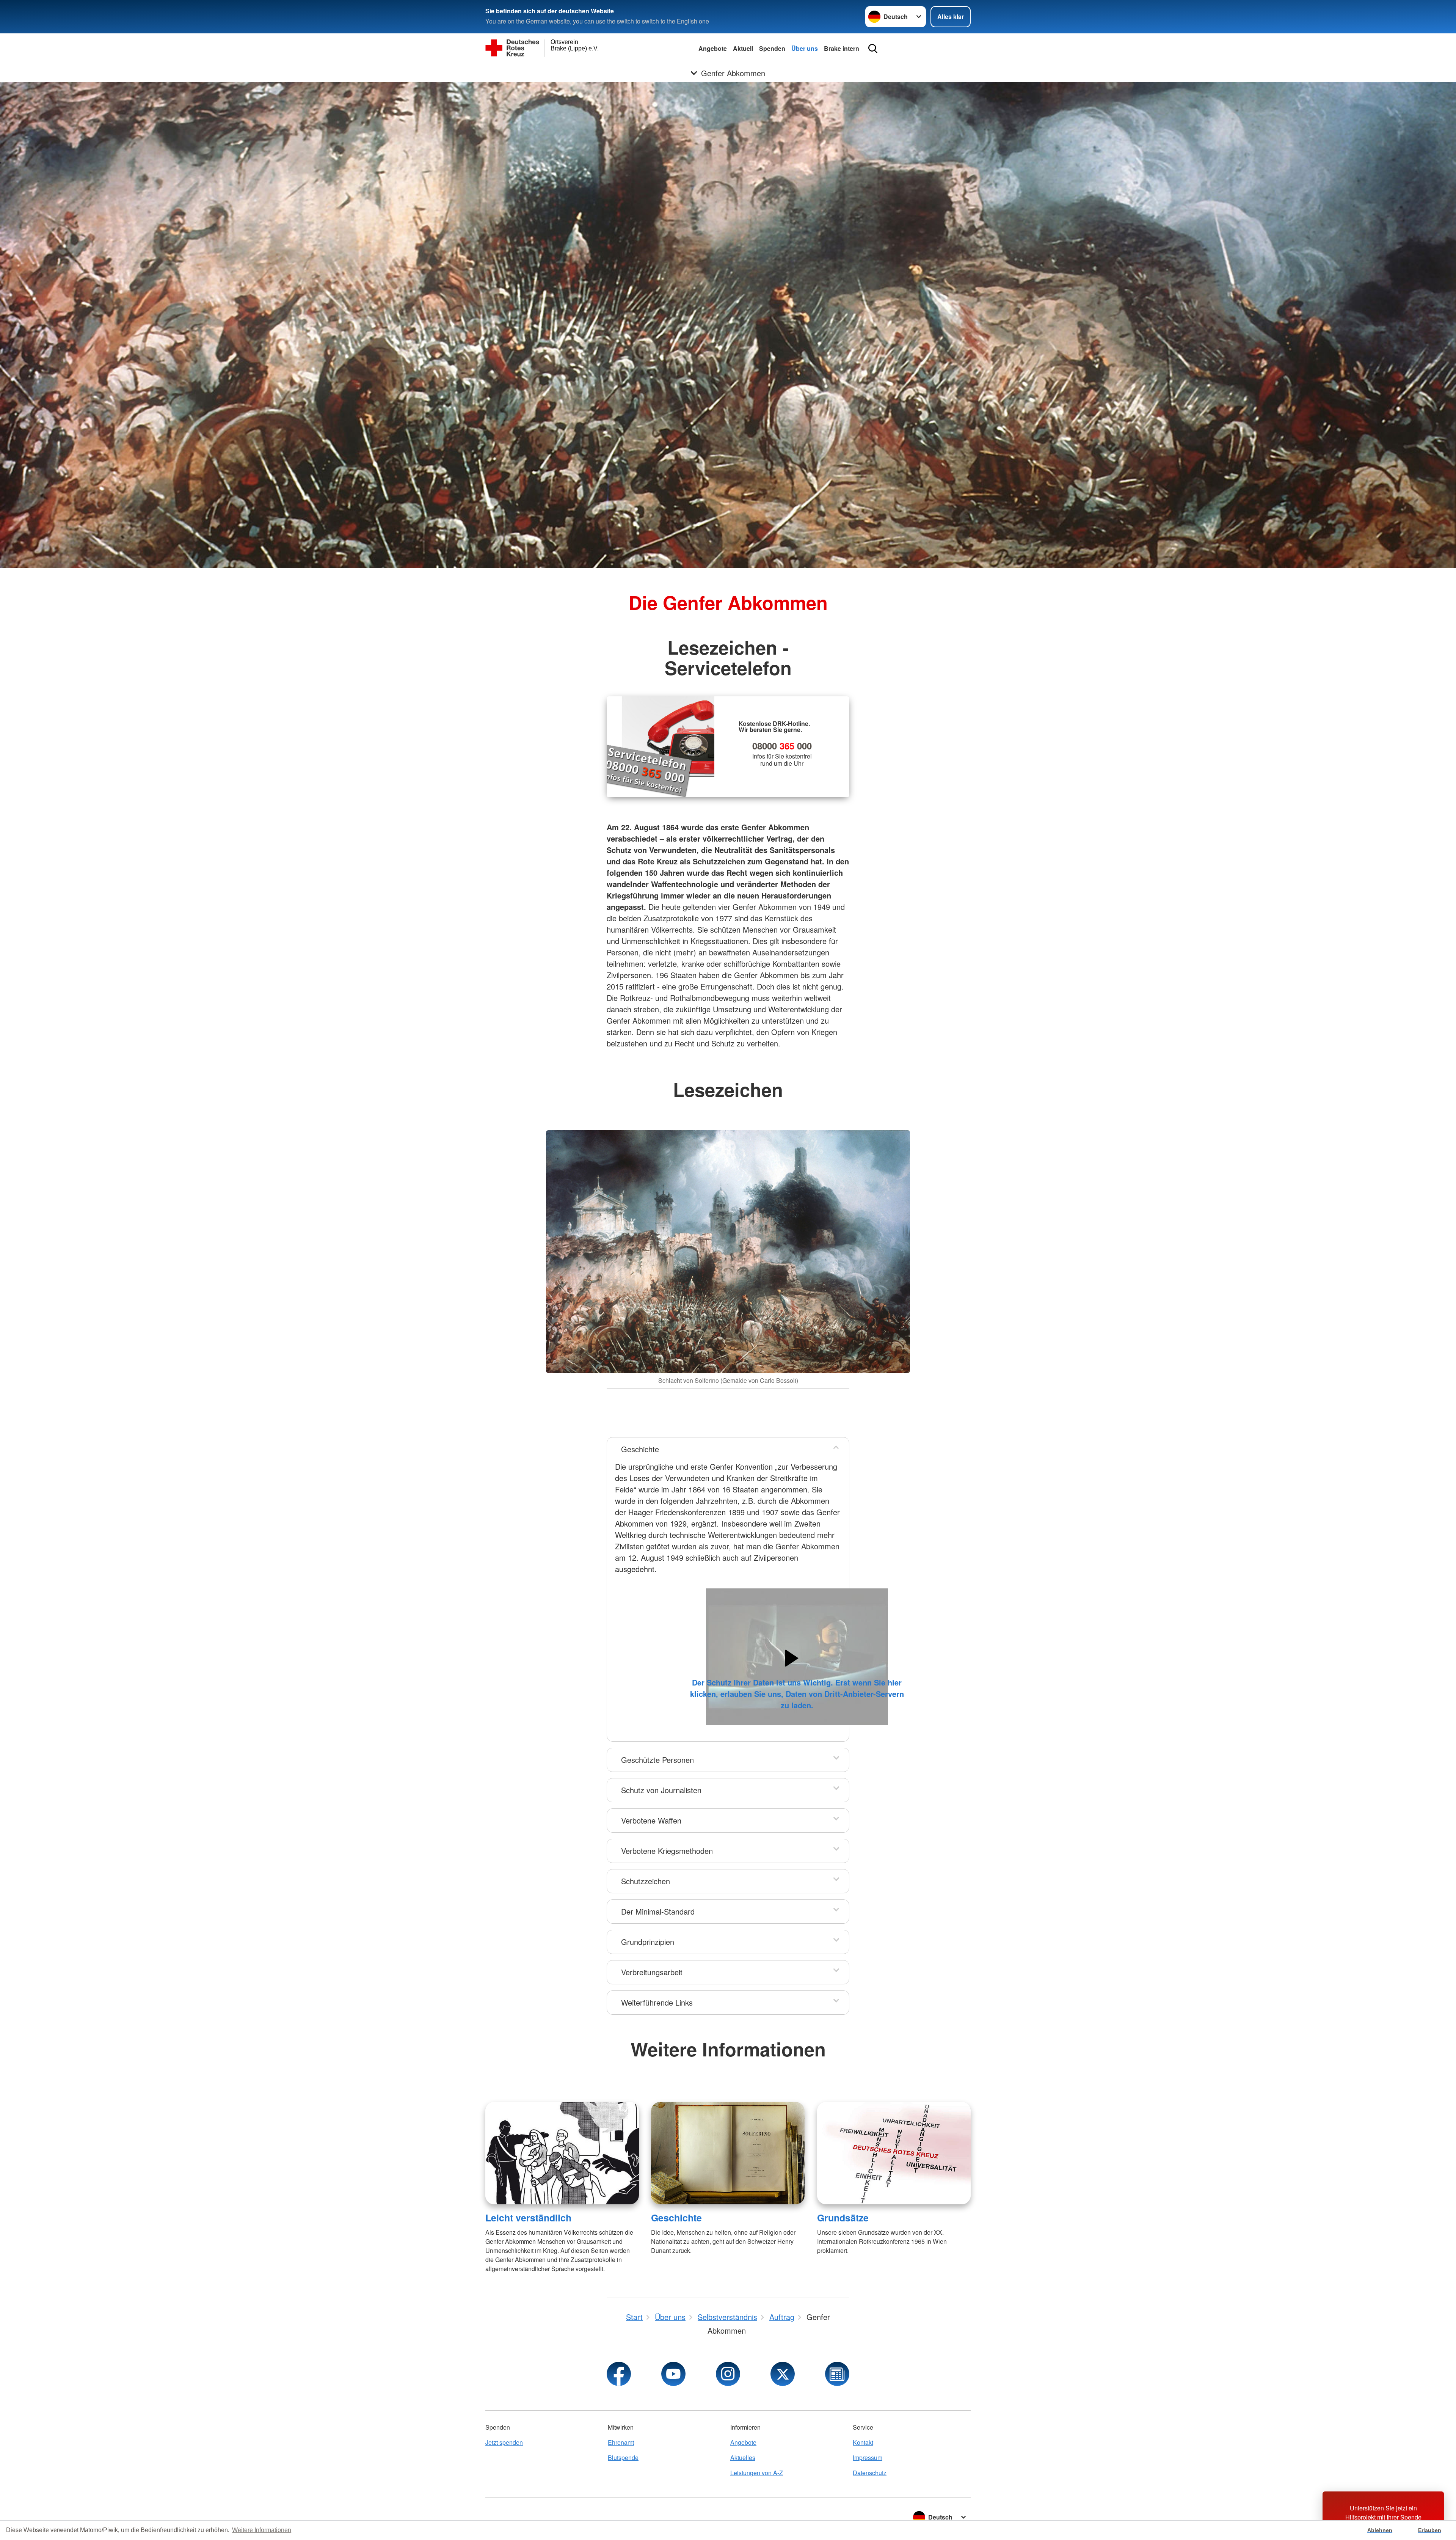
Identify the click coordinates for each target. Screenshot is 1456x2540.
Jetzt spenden (504, 2442)
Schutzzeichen (646, 1881)
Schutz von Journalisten (661, 1790)
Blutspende (623, 2458)
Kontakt (863, 2442)
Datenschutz (870, 2473)
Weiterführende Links (657, 2002)
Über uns (805, 48)
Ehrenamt (621, 2442)
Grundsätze (843, 2218)
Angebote (713, 48)
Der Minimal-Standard (658, 1911)
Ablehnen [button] (1380, 2530)
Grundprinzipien (648, 1942)
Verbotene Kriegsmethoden (667, 1851)
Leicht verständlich (528, 2218)
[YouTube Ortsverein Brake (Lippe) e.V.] (673, 2374)
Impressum (868, 2458)
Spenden (772, 48)
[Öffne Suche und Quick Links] (873, 49)
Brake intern (842, 48)
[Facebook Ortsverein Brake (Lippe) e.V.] (619, 2374)
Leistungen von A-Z (757, 2473)
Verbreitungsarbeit (652, 1972)
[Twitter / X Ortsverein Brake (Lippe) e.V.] (783, 2374)
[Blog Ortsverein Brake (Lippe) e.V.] (837, 2374)
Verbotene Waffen (651, 1820)
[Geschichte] (728, 2153)
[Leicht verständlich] (562, 2153)
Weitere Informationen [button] (262, 2530)
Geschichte (640, 1449)
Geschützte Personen (657, 1760)
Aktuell (743, 48)
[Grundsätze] (894, 2153)
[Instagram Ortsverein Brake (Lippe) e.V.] (728, 2374)
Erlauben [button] (1430, 2530)
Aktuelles (743, 2458)
